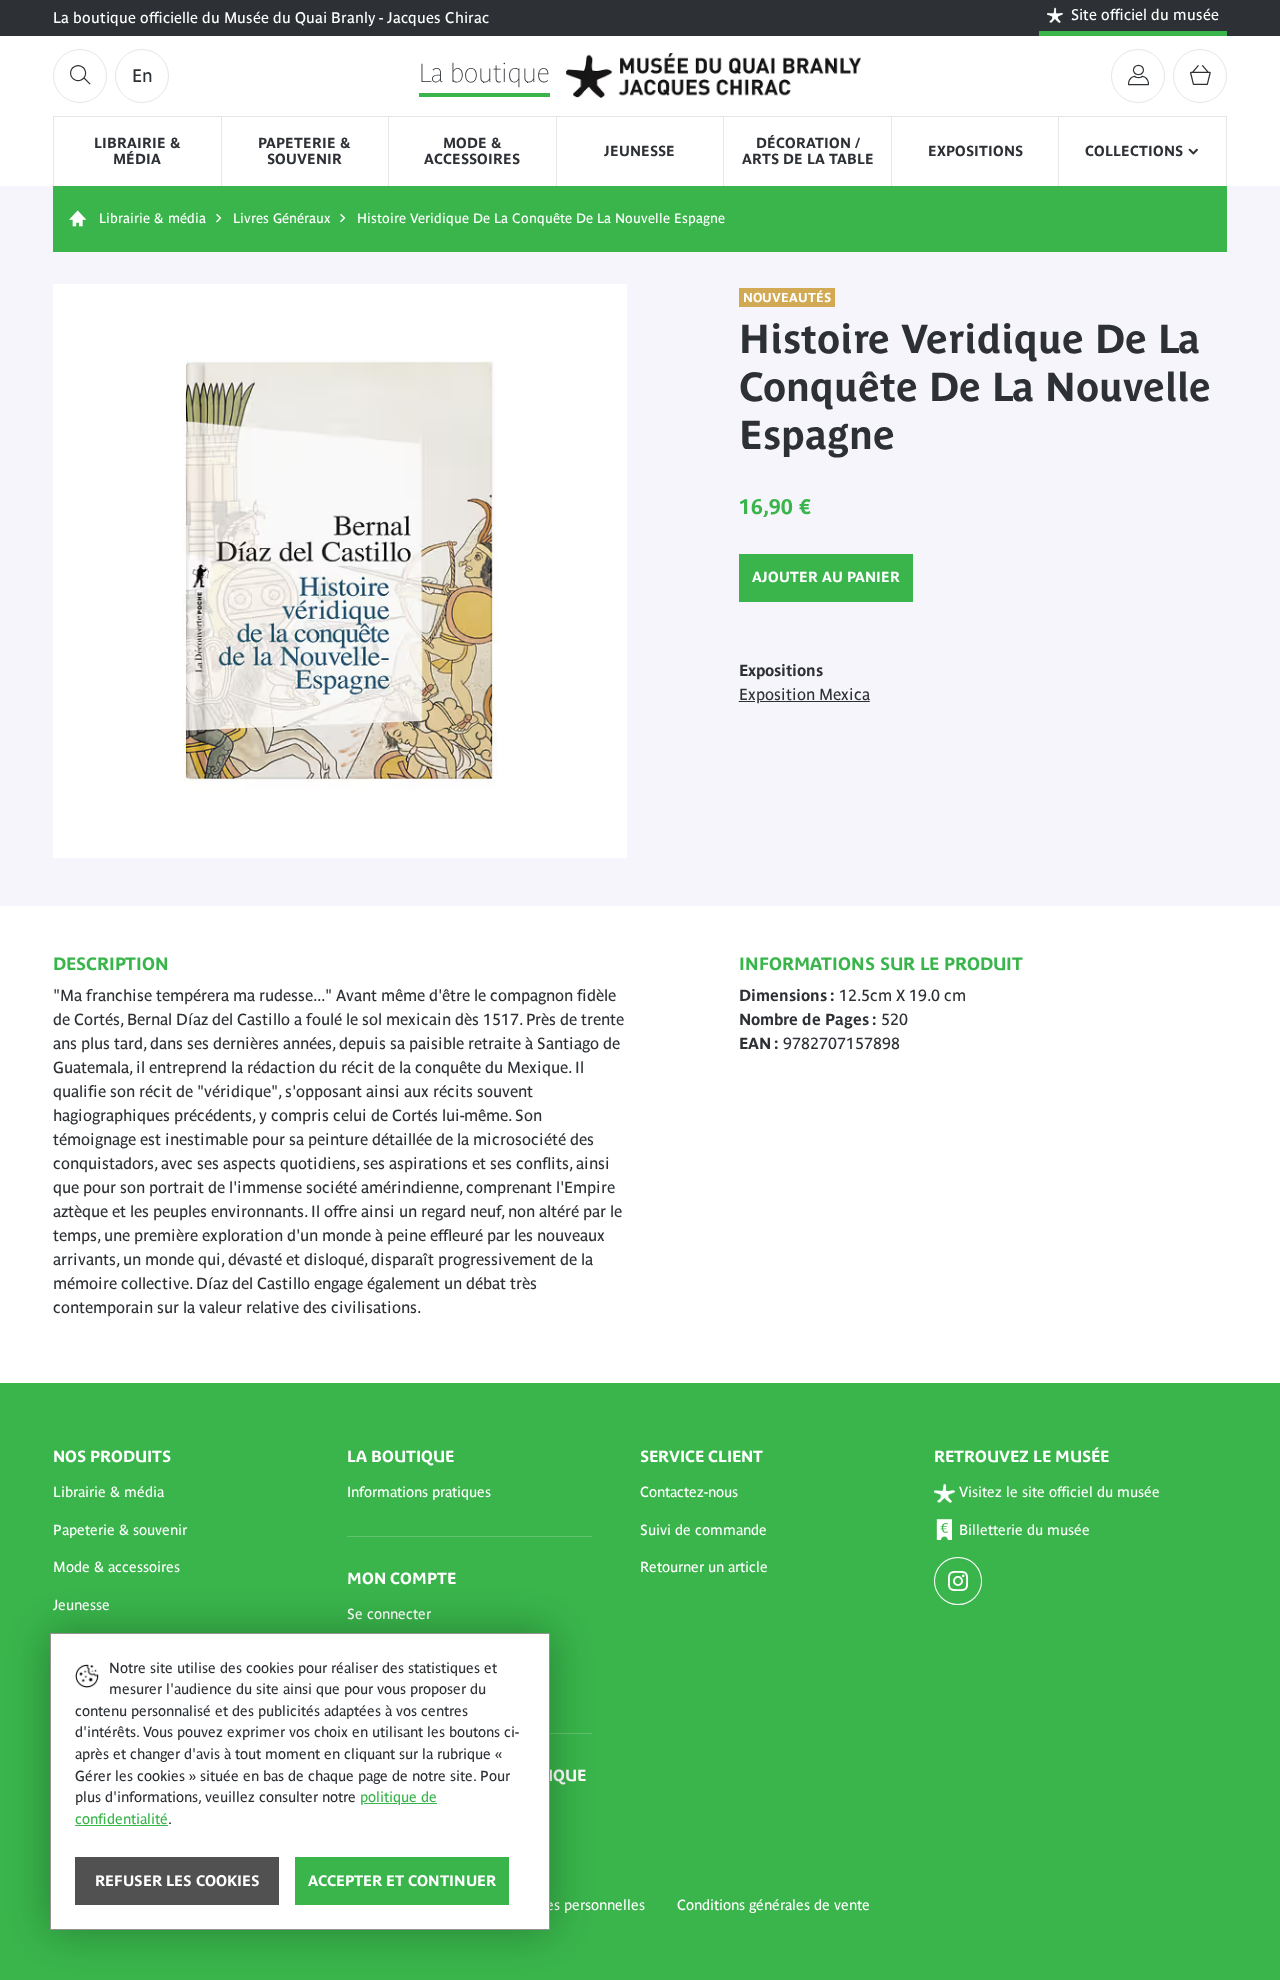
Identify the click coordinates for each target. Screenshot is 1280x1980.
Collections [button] (1134, 151)
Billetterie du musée (1024, 1530)
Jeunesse (639, 151)
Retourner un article (704, 1567)
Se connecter (389, 1614)
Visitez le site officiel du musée (1059, 1492)
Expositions (975, 151)
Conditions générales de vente (773, 1905)
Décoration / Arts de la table (808, 151)
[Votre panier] (1200, 76)
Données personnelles (574, 1905)
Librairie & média (137, 151)
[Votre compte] (1138, 76)
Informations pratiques (419, 1492)
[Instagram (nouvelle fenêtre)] (960, 1583)
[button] (176, 1493)
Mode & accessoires (472, 151)
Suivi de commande (703, 1530)
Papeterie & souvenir (304, 151)
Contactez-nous (689, 1492)
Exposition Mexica (804, 694)
